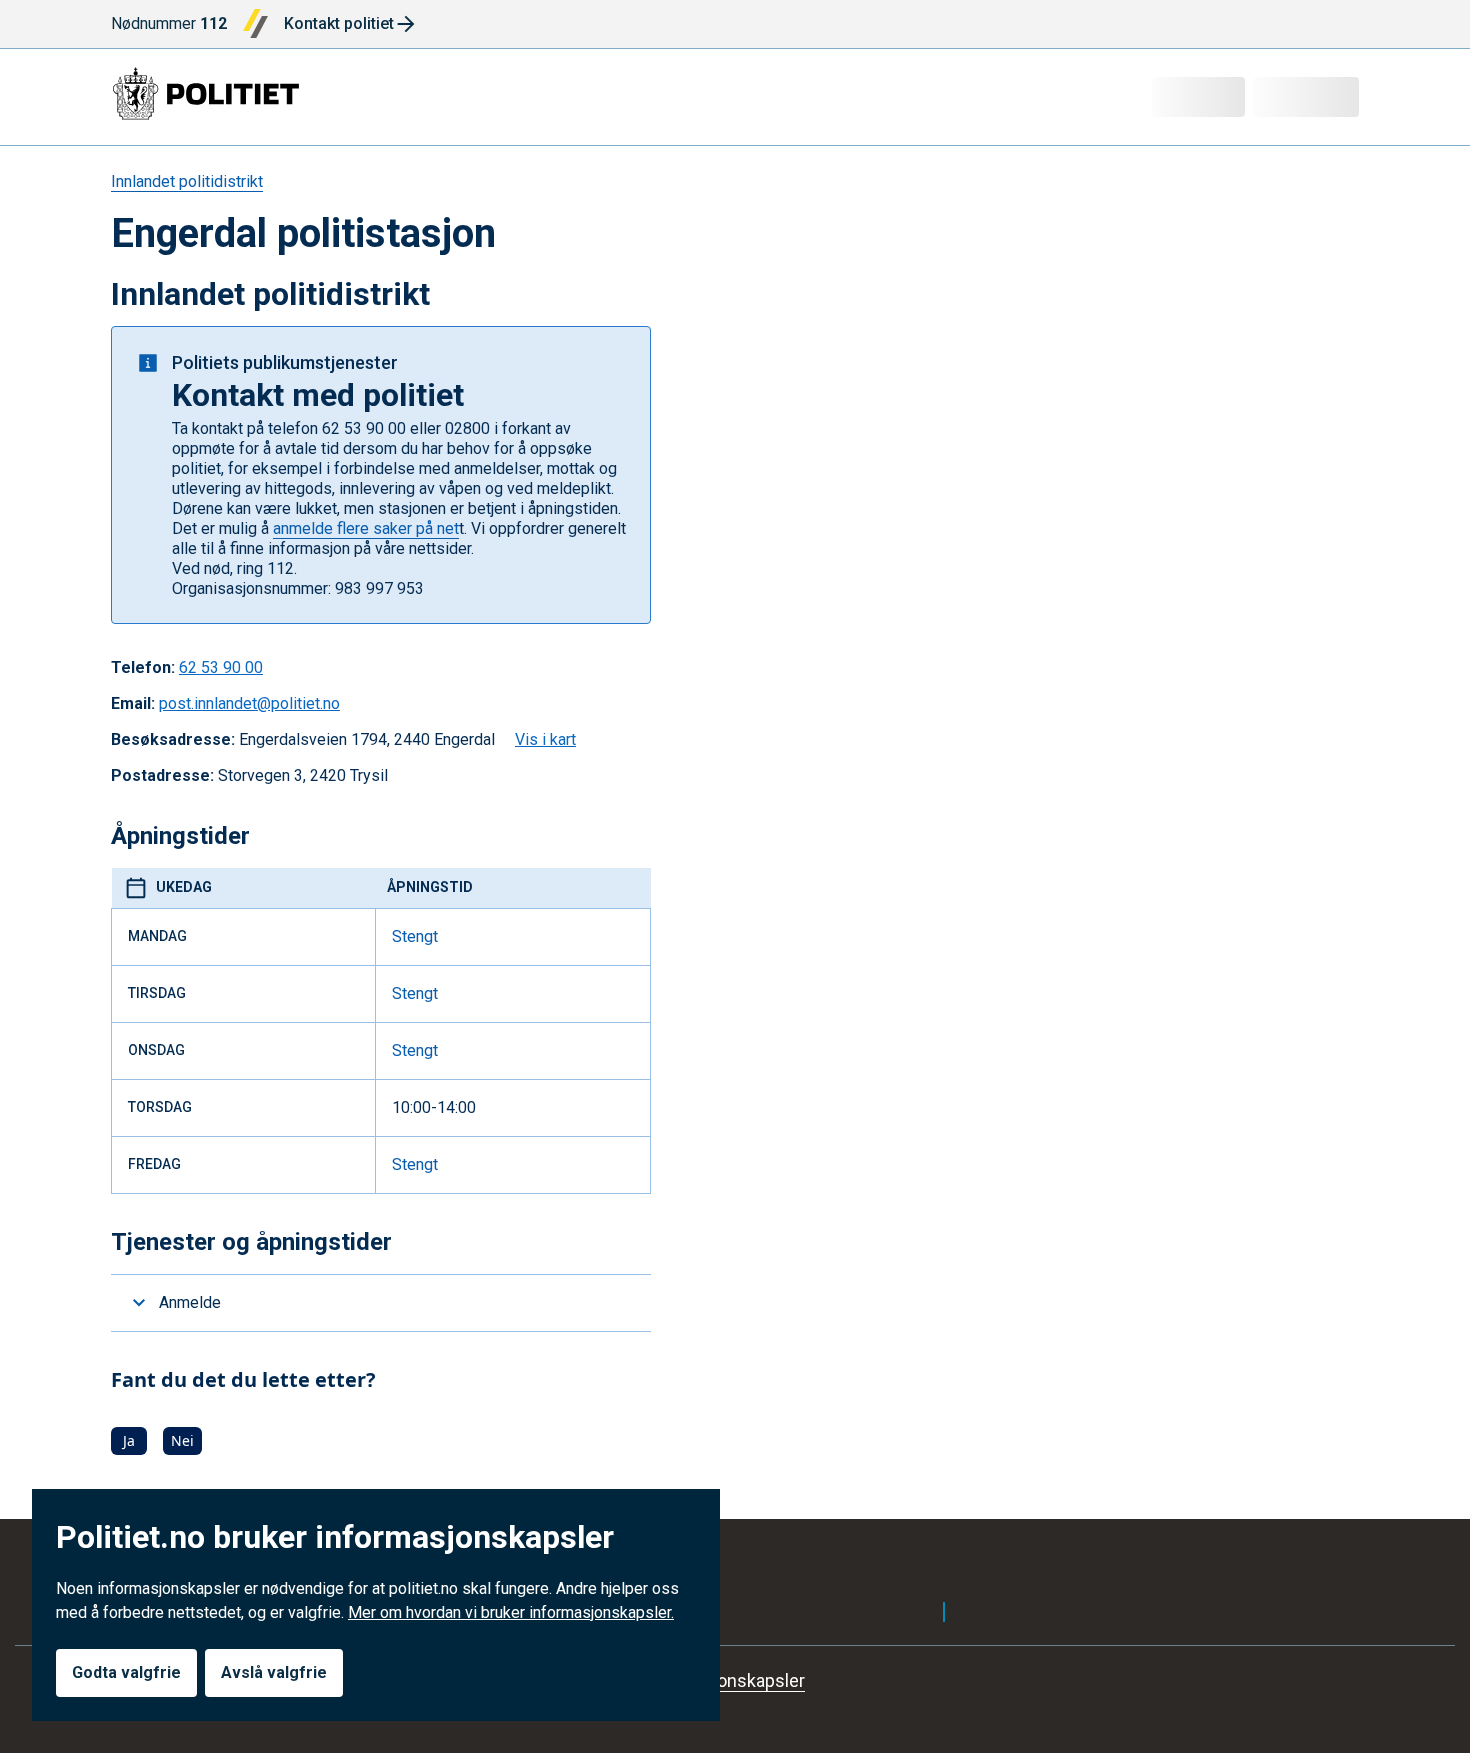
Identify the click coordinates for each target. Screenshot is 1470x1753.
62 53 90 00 (221, 667)
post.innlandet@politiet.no (249, 703)
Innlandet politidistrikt (187, 181)
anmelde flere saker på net (366, 528)
